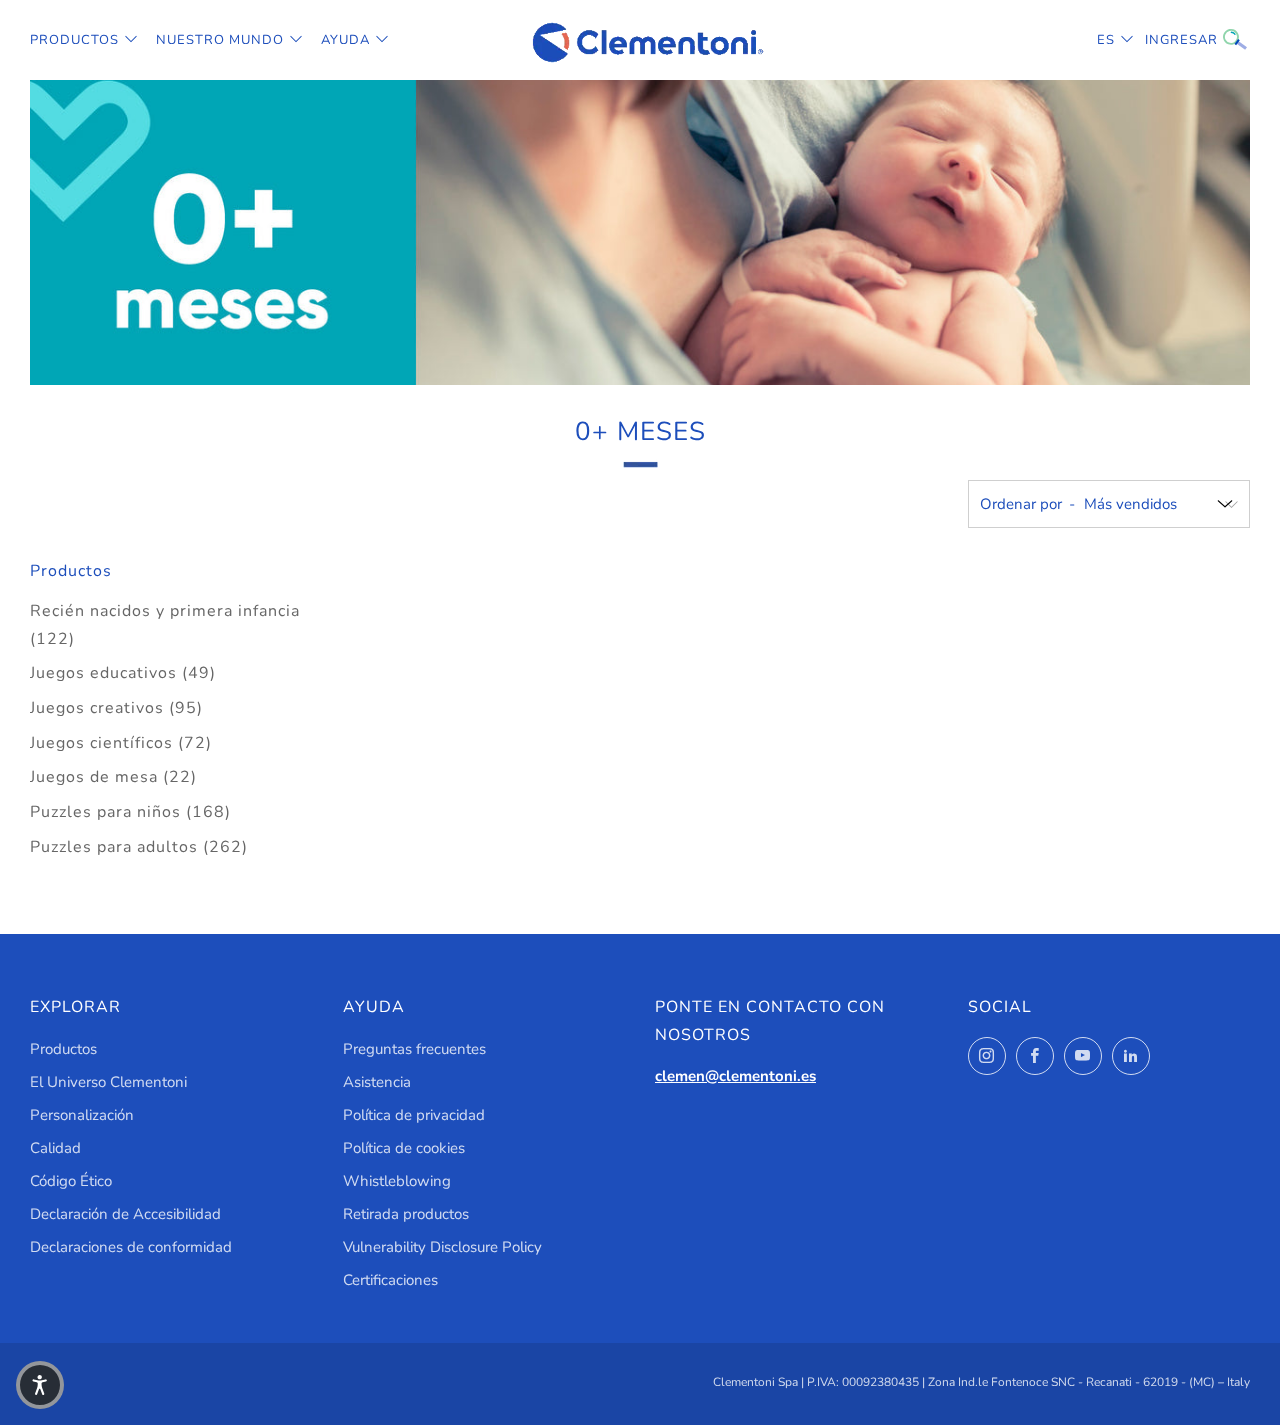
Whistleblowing (397, 1181)
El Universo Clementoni (108, 1082)
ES (1106, 40)
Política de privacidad (414, 1115)
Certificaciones (390, 1280)
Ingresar (1160, 40)
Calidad (55, 1148)
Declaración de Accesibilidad (125, 1214)
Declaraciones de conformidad (131, 1247)
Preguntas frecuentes (414, 1049)
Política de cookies (404, 1148)
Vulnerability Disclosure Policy (442, 1247)
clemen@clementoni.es (735, 1076)
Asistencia (377, 1082)
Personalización (82, 1115)
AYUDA (345, 40)
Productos (74, 40)
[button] (40, 1385)
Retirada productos (406, 1214)
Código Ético (71, 1181)
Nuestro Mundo (220, 40)
